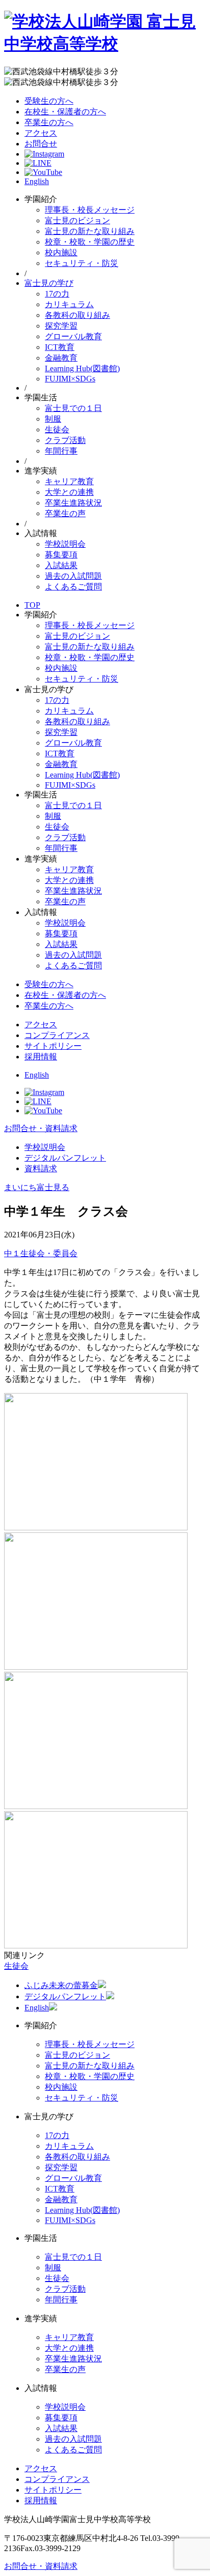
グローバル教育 (73, 336)
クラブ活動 (65, 440)
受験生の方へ (49, 101)
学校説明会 (65, 544)
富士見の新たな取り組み (90, 231)
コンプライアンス (57, 1035)
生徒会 (57, 430)
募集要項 (61, 555)
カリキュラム (69, 304)
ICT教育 (60, 347)
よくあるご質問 (73, 587)
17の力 (57, 294)
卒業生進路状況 (73, 503)
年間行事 (61, 451)
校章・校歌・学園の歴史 (90, 242)
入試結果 (61, 565)
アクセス (41, 133)
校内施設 (61, 253)
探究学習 (61, 326)
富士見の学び (49, 283)
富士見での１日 (73, 408)
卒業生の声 (65, 513)
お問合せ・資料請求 (41, 1128)
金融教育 (61, 358)
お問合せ (41, 144)
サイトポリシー (53, 1046)
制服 (53, 419)
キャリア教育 (69, 481)
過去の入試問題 (73, 576)
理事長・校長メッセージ (90, 210)
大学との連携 (69, 492)
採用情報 (41, 1057)
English (37, 181)
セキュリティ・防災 (82, 263)
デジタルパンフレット (65, 1158)
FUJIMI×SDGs (70, 379)
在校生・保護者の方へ (65, 112)
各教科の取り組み (77, 315)
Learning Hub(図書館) (82, 368)
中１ (12, 1253)
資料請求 (41, 1168)
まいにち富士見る (37, 1187)
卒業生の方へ (49, 122)
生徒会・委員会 (49, 1253)
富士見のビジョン (77, 220)
